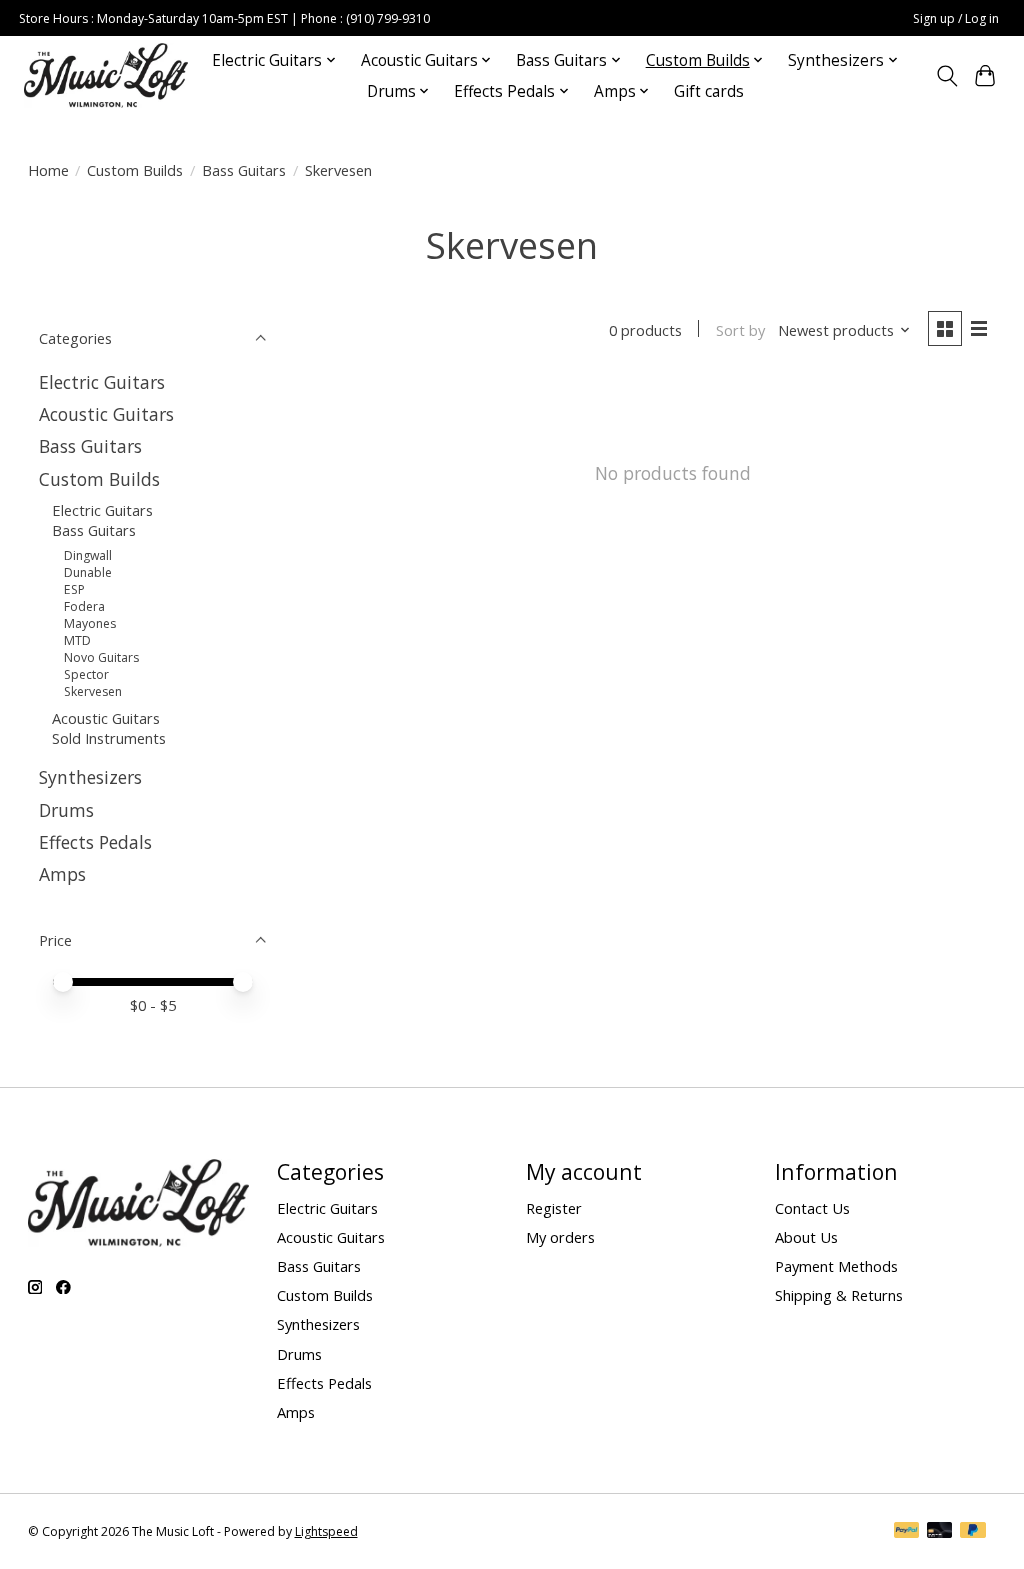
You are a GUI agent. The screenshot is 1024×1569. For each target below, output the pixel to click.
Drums (66, 810)
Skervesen (93, 691)
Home (48, 170)
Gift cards (709, 91)
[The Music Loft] (106, 75)
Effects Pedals (95, 842)
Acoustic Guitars (106, 414)
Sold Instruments (109, 738)
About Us (806, 1237)
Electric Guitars (102, 382)
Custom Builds (135, 170)
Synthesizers (90, 777)
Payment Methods (836, 1266)
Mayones (90, 623)
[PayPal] (907, 1532)
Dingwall (88, 555)
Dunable (88, 572)
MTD (77, 640)
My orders (560, 1237)
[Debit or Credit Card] (940, 1532)
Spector (86, 674)
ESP (74, 589)
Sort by (740, 330)
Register (554, 1208)
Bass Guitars (244, 170)
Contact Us (812, 1208)
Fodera (84, 606)
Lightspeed (326, 1531)
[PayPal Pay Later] (973, 1532)
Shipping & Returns (839, 1295)
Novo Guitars (101, 657)
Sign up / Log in (956, 18)
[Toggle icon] (946, 76)
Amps (62, 874)
